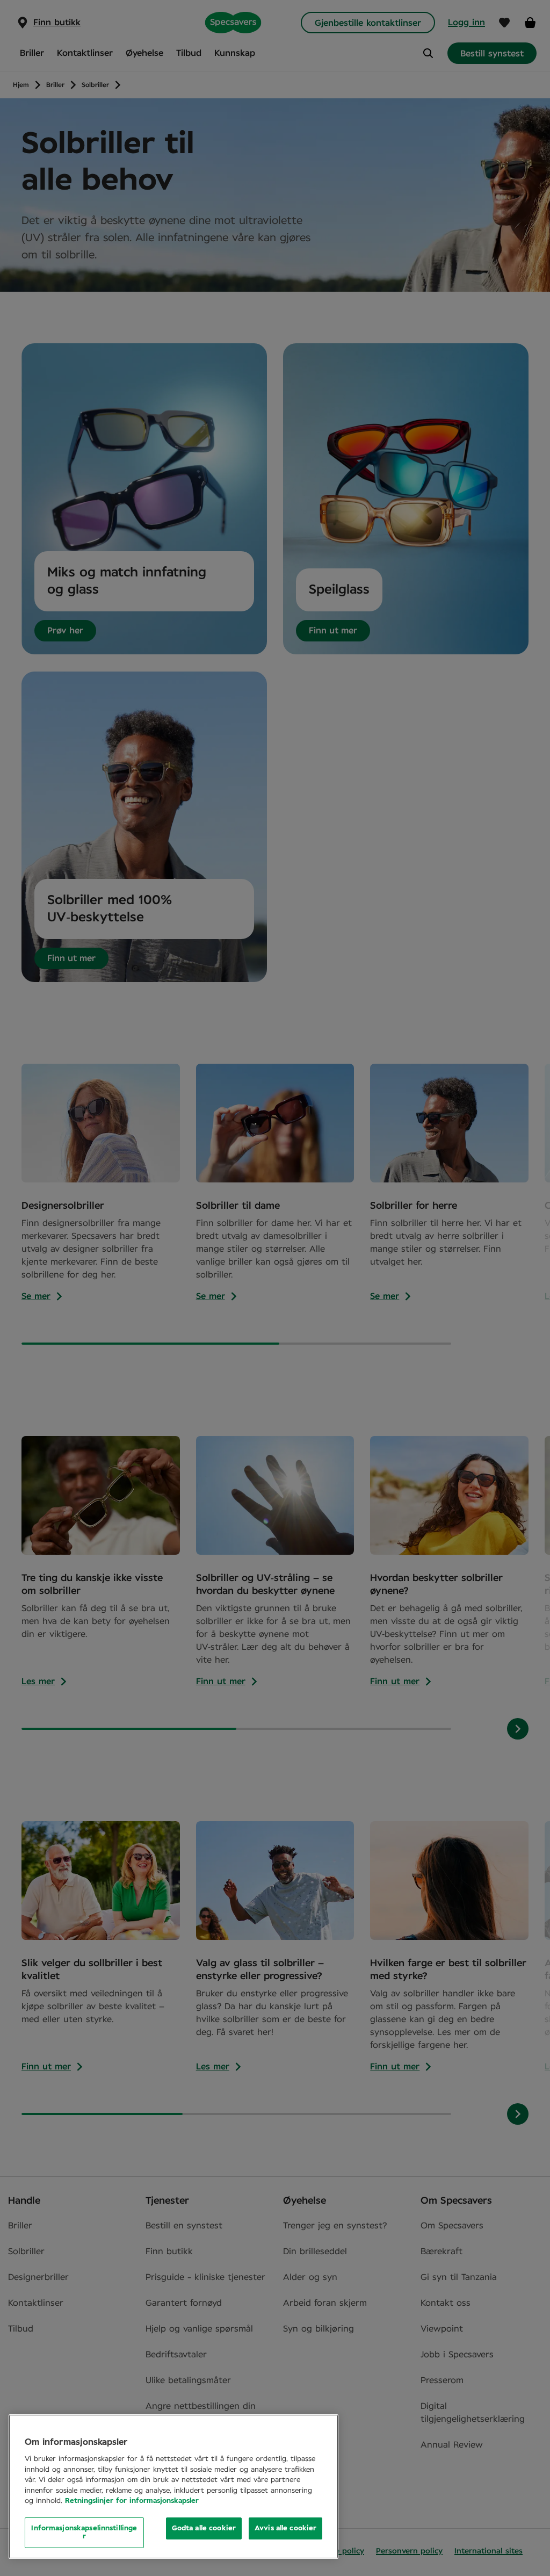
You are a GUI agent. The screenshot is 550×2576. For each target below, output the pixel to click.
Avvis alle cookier (285, 2528)
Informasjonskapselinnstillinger (84, 2533)
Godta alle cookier (204, 2528)
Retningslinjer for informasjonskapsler (132, 2501)
